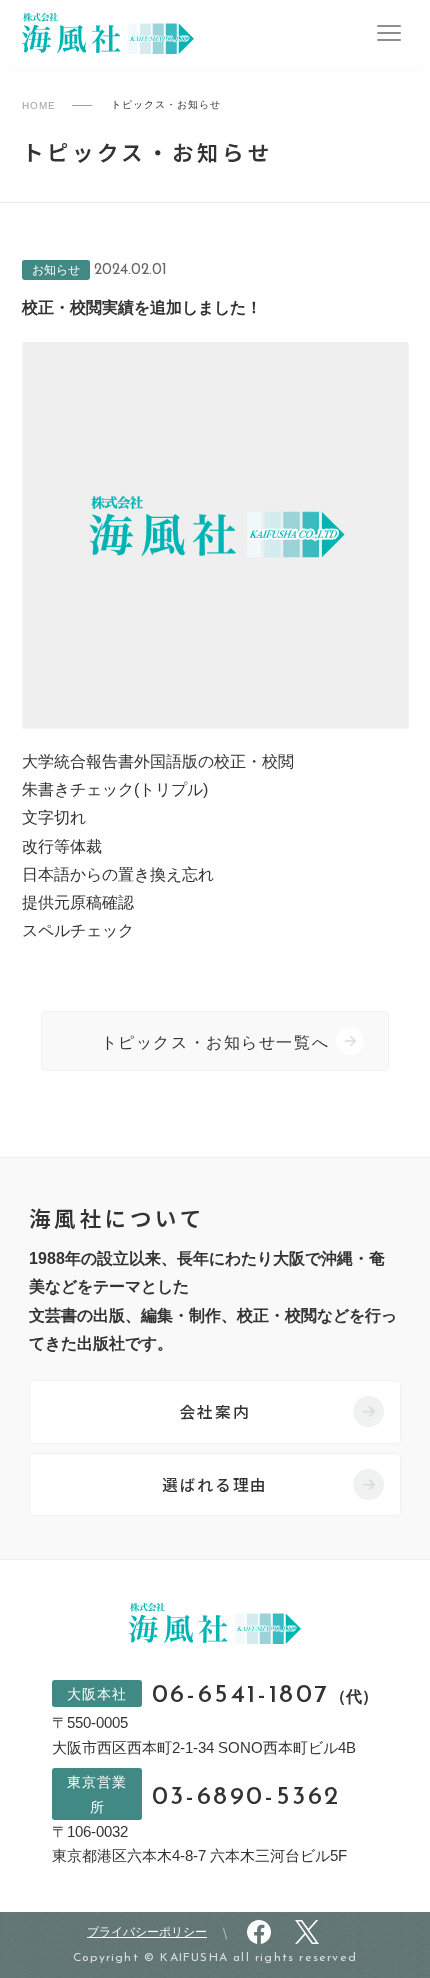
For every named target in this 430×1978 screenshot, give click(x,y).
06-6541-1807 (265, 1696)
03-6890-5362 (246, 1798)
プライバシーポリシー (147, 1932)
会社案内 (215, 1411)
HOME (39, 105)
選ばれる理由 (214, 1484)
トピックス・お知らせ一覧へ (215, 1042)
